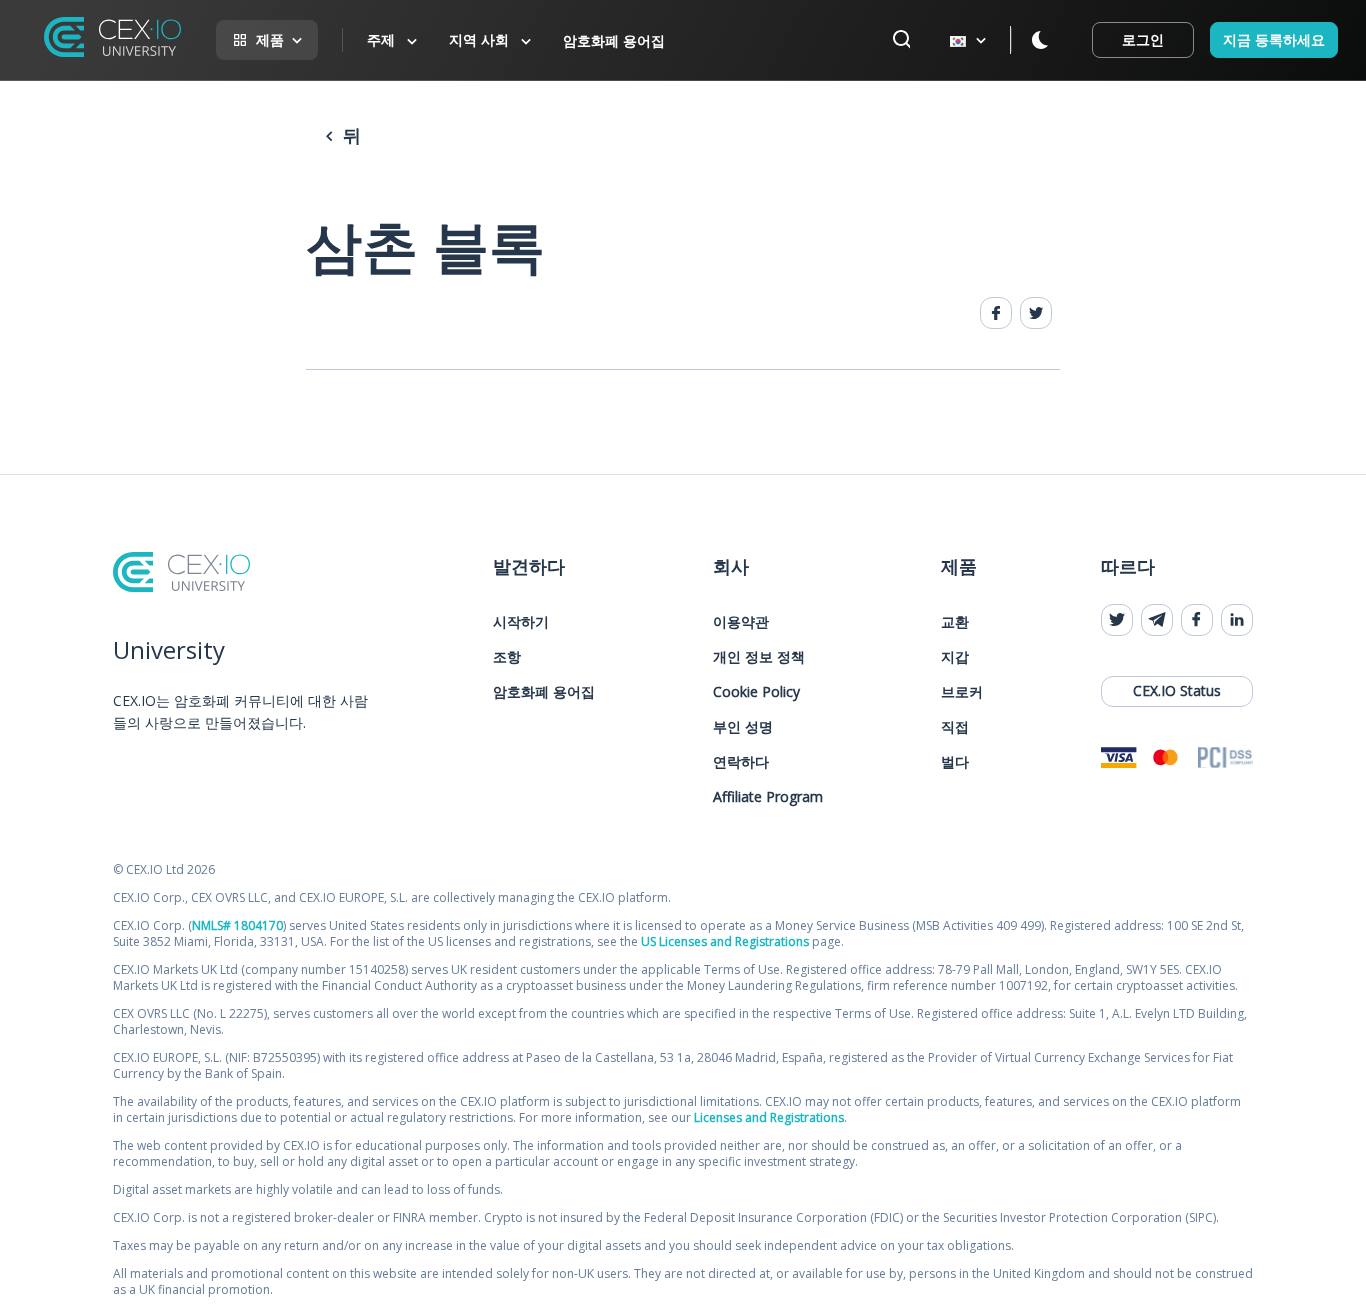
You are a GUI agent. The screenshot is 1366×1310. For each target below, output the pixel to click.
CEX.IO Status (1177, 690)
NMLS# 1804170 (237, 925)
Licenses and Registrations (769, 1117)
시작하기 (521, 621)
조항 (507, 656)
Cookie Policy (756, 691)
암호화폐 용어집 (614, 40)
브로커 (962, 691)
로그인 (1143, 39)
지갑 (955, 656)
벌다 (955, 761)
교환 (955, 621)
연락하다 (741, 761)
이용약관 (741, 621)
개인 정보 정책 (759, 656)
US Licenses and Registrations (725, 941)
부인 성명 (743, 726)
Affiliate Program (768, 796)
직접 (955, 726)
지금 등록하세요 (1274, 39)
